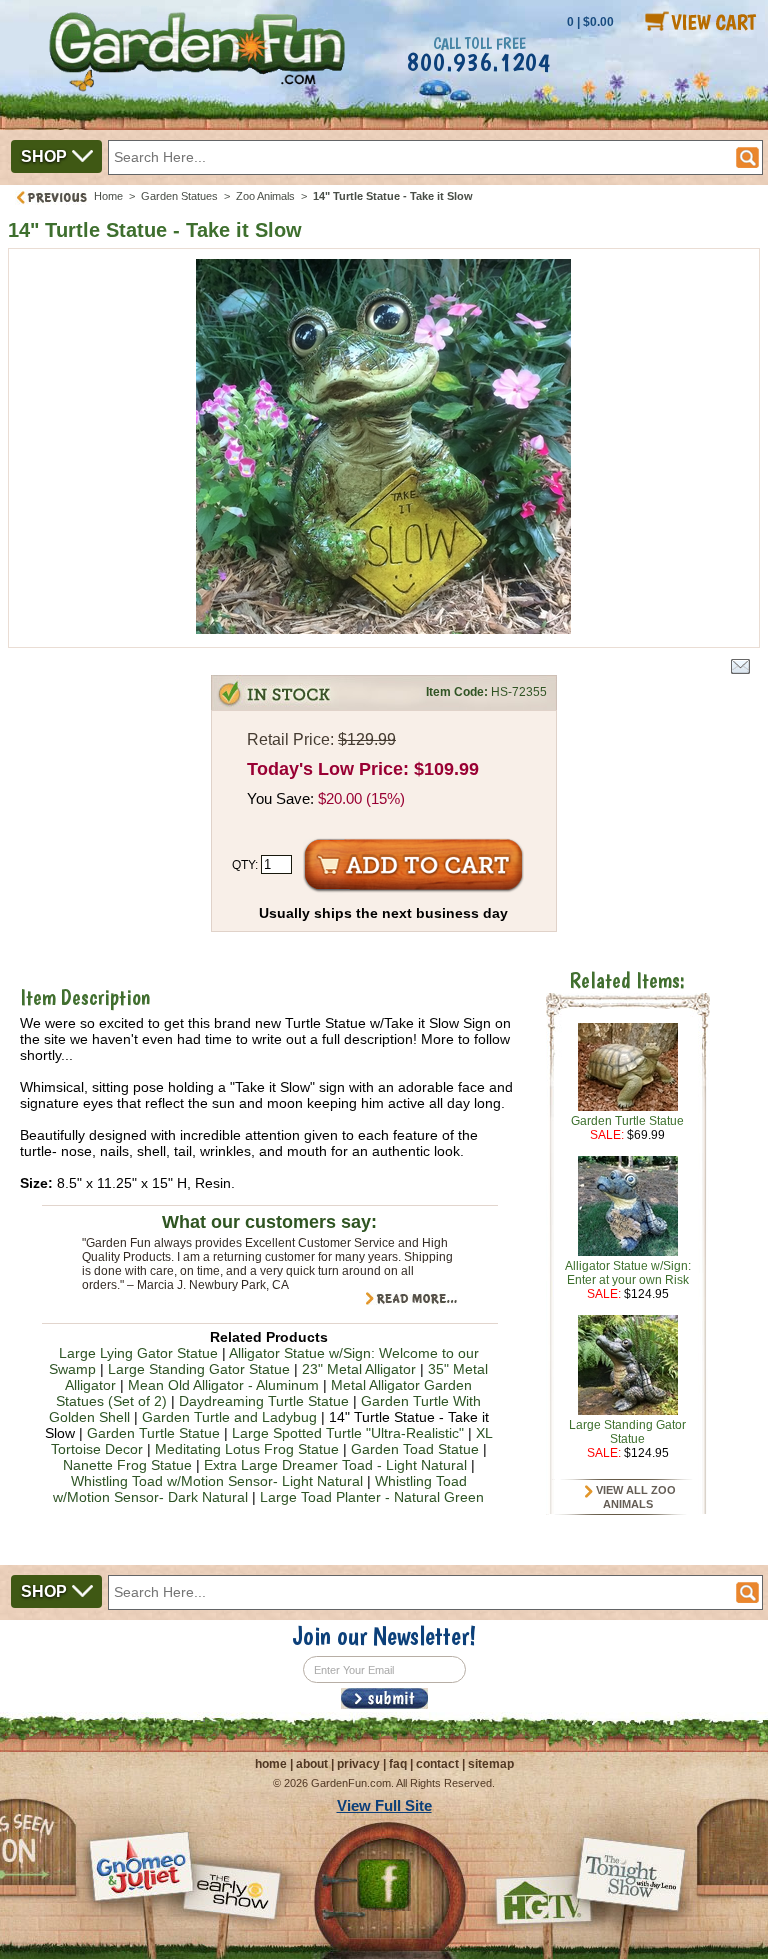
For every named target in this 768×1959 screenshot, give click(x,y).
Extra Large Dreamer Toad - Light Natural (335, 1465)
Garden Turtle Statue (153, 1433)
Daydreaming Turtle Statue (264, 1401)
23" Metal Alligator (359, 1369)
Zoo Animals (265, 196)
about (312, 1764)
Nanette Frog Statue (127, 1465)
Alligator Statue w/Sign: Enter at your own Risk (628, 1273)
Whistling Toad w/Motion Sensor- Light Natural (217, 1481)
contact (437, 1764)
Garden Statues (179, 196)
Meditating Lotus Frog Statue (247, 1449)
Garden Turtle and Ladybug (229, 1417)
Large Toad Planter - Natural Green (372, 1497)
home (271, 1764)
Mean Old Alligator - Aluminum (223, 1385)
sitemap (491, 1764)
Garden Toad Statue (415, 1449)
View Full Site (384, 1805)
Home (108, 196)
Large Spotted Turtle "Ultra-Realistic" (348, 1433)
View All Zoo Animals (634, 1497)
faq (398, 1764)
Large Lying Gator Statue (138, 1353)
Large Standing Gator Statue (199, 1369)
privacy (358, 1764)
